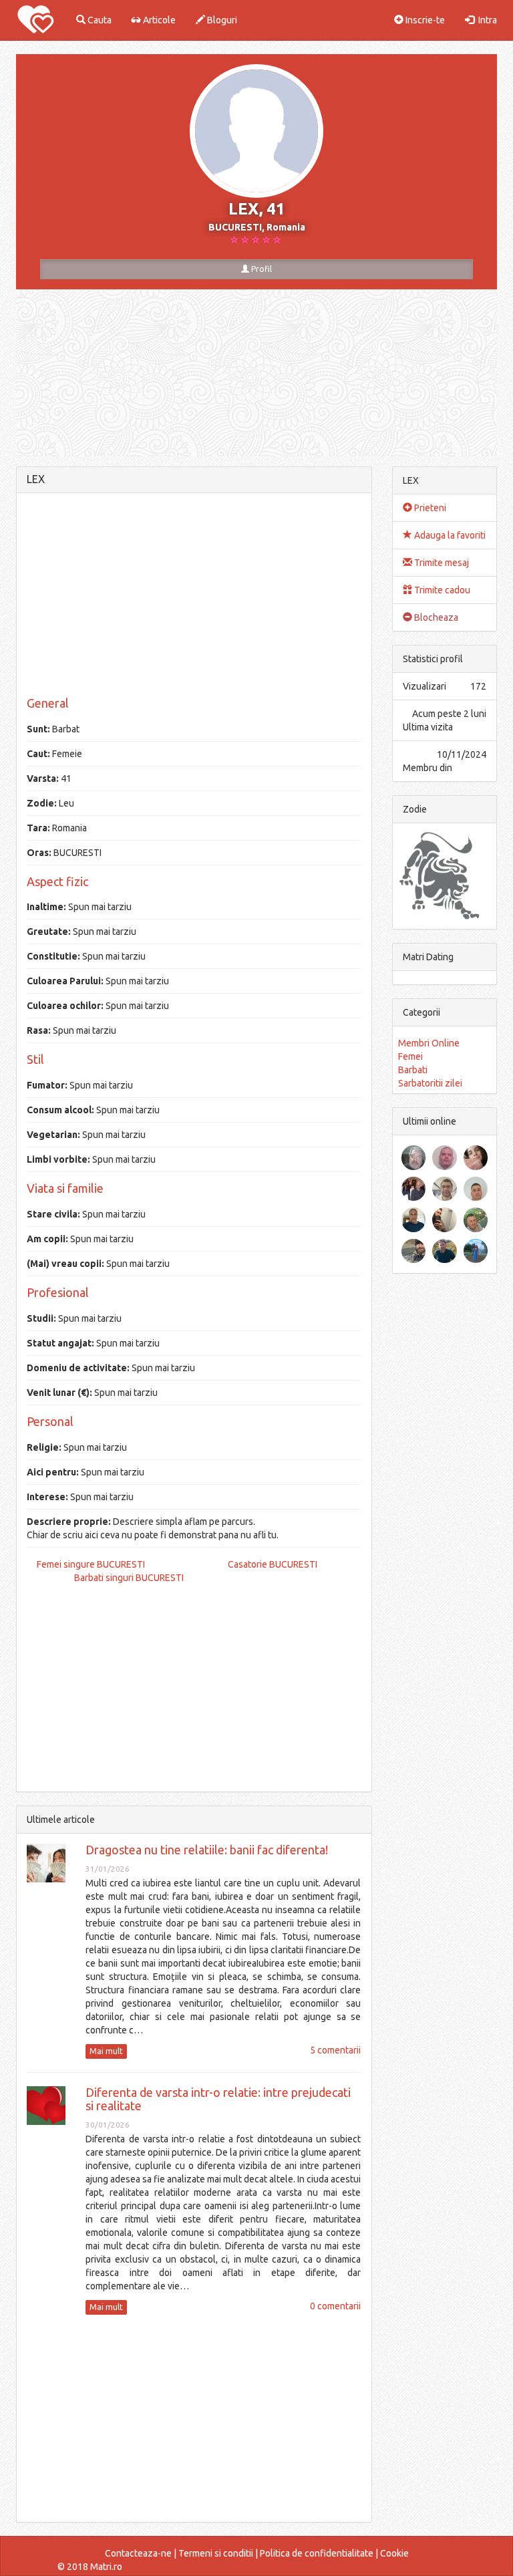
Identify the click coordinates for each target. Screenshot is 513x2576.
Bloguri (221, 20)
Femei (410, 1056)
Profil (261, 269)
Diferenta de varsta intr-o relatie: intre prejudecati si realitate (218, 2099)
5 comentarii (335, 2050)
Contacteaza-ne (138, 2553)
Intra (486, 20)
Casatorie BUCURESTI (273, 1564)
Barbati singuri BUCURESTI (129, 1578)
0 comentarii (335, 2306)
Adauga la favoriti (449, 535)
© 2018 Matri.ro (90, 2567)
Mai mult (106, 2051)
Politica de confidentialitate (317, 2553)
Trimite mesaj (441, 563)
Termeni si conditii (216, 2553)
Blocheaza (435, 617)
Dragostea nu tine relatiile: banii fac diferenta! (207, 1850)
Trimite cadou (441, 590)
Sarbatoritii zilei (430, 1083)
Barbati (413, 1070)
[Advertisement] (194, 597)
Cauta (99, 20)
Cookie (394, 2553)
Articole (158, 20)
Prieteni (429, 508)
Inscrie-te (424, 20)
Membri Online (429, 1043)
